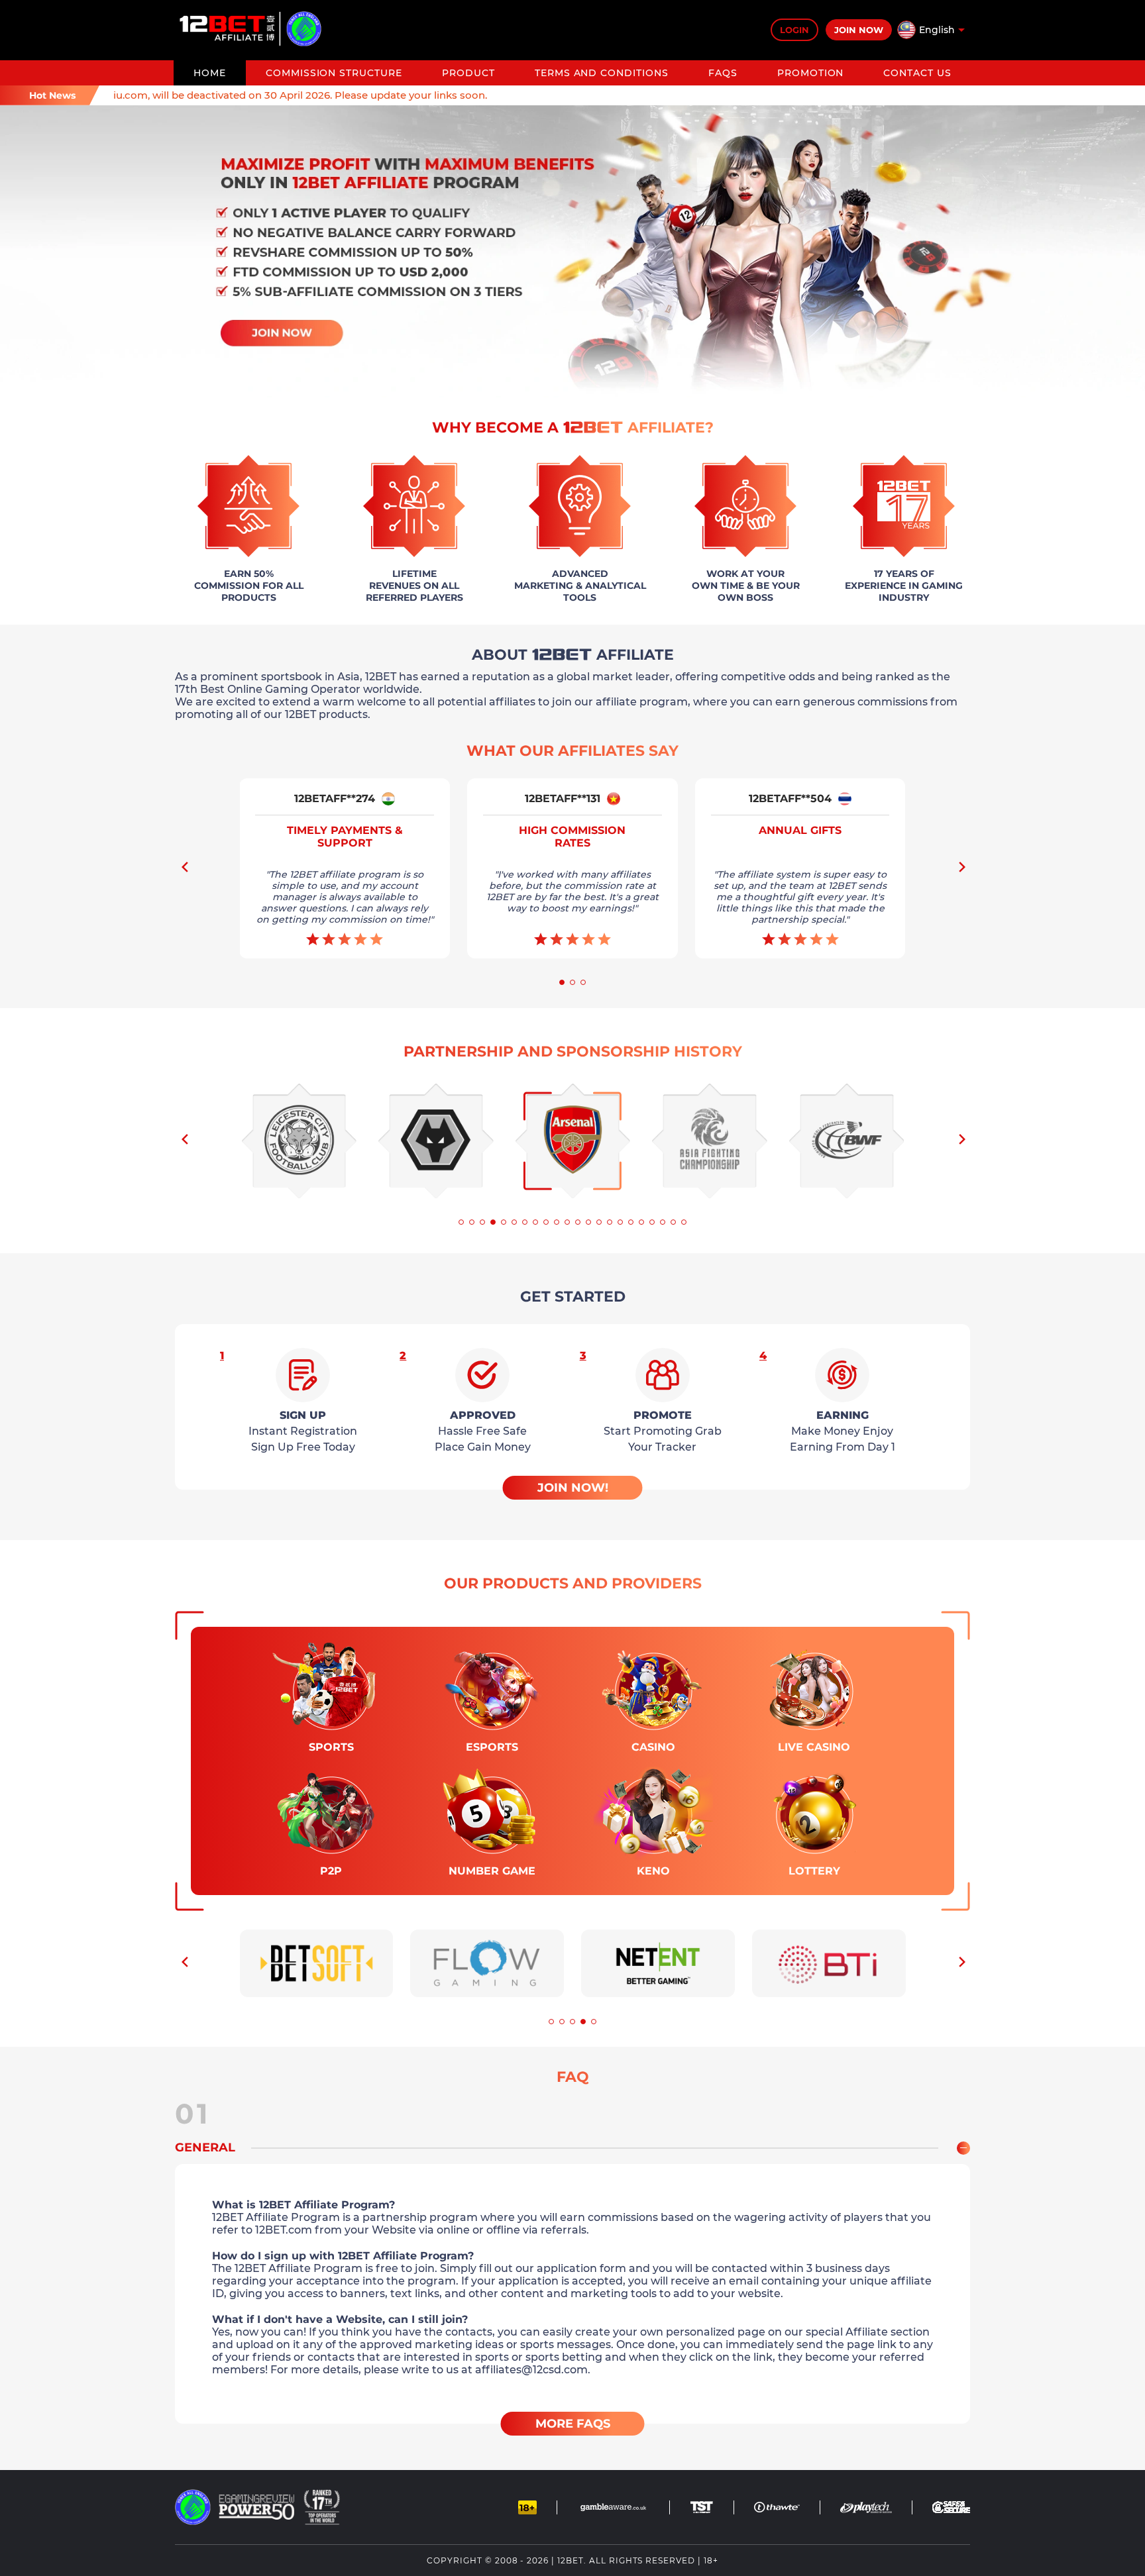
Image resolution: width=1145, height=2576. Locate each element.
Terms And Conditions (602, 73)
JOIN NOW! (573, 1488)
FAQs (723, 73)
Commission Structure (334, 73)
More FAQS (573, 2424)
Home (210, 73)
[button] (961, 871)
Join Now (859, 30)
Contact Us (917, 73)
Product (468, 73)
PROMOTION (811, 73)
